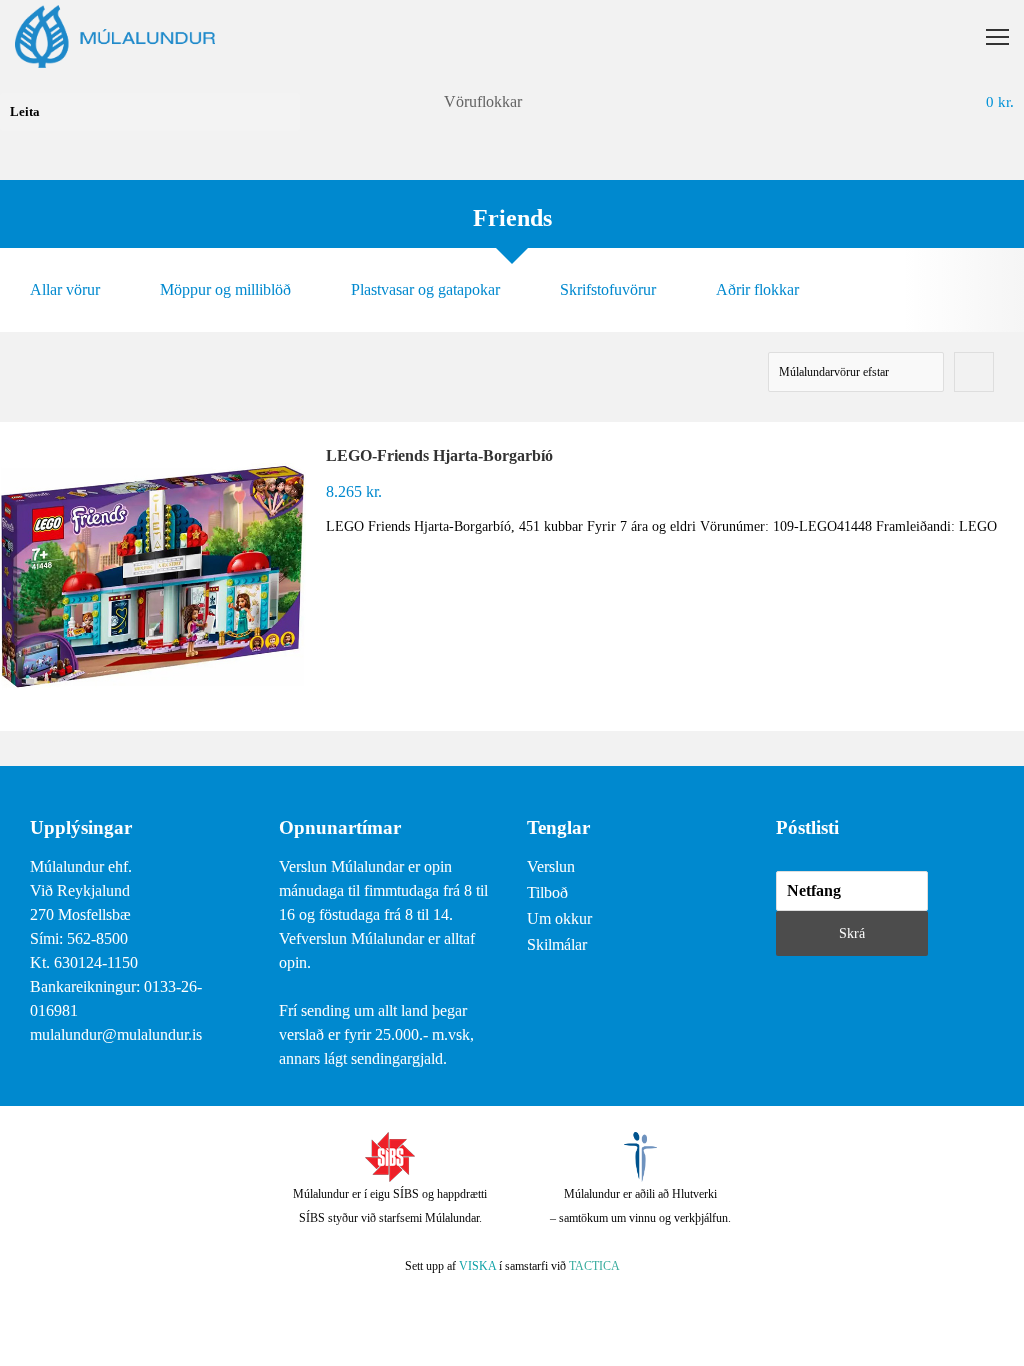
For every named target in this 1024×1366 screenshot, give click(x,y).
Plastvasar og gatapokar (425, 289)
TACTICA (594, 1266)
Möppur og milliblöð (225, 289)
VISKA (477, 1266)
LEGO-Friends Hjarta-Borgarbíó (439, 455)
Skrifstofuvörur (608, 289)
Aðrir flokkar (757, 289)
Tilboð (547, 892)
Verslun (551, 866)
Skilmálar (557, 944)
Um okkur (559, 918)
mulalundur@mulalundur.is (116, 1034)
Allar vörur (65, 289)
